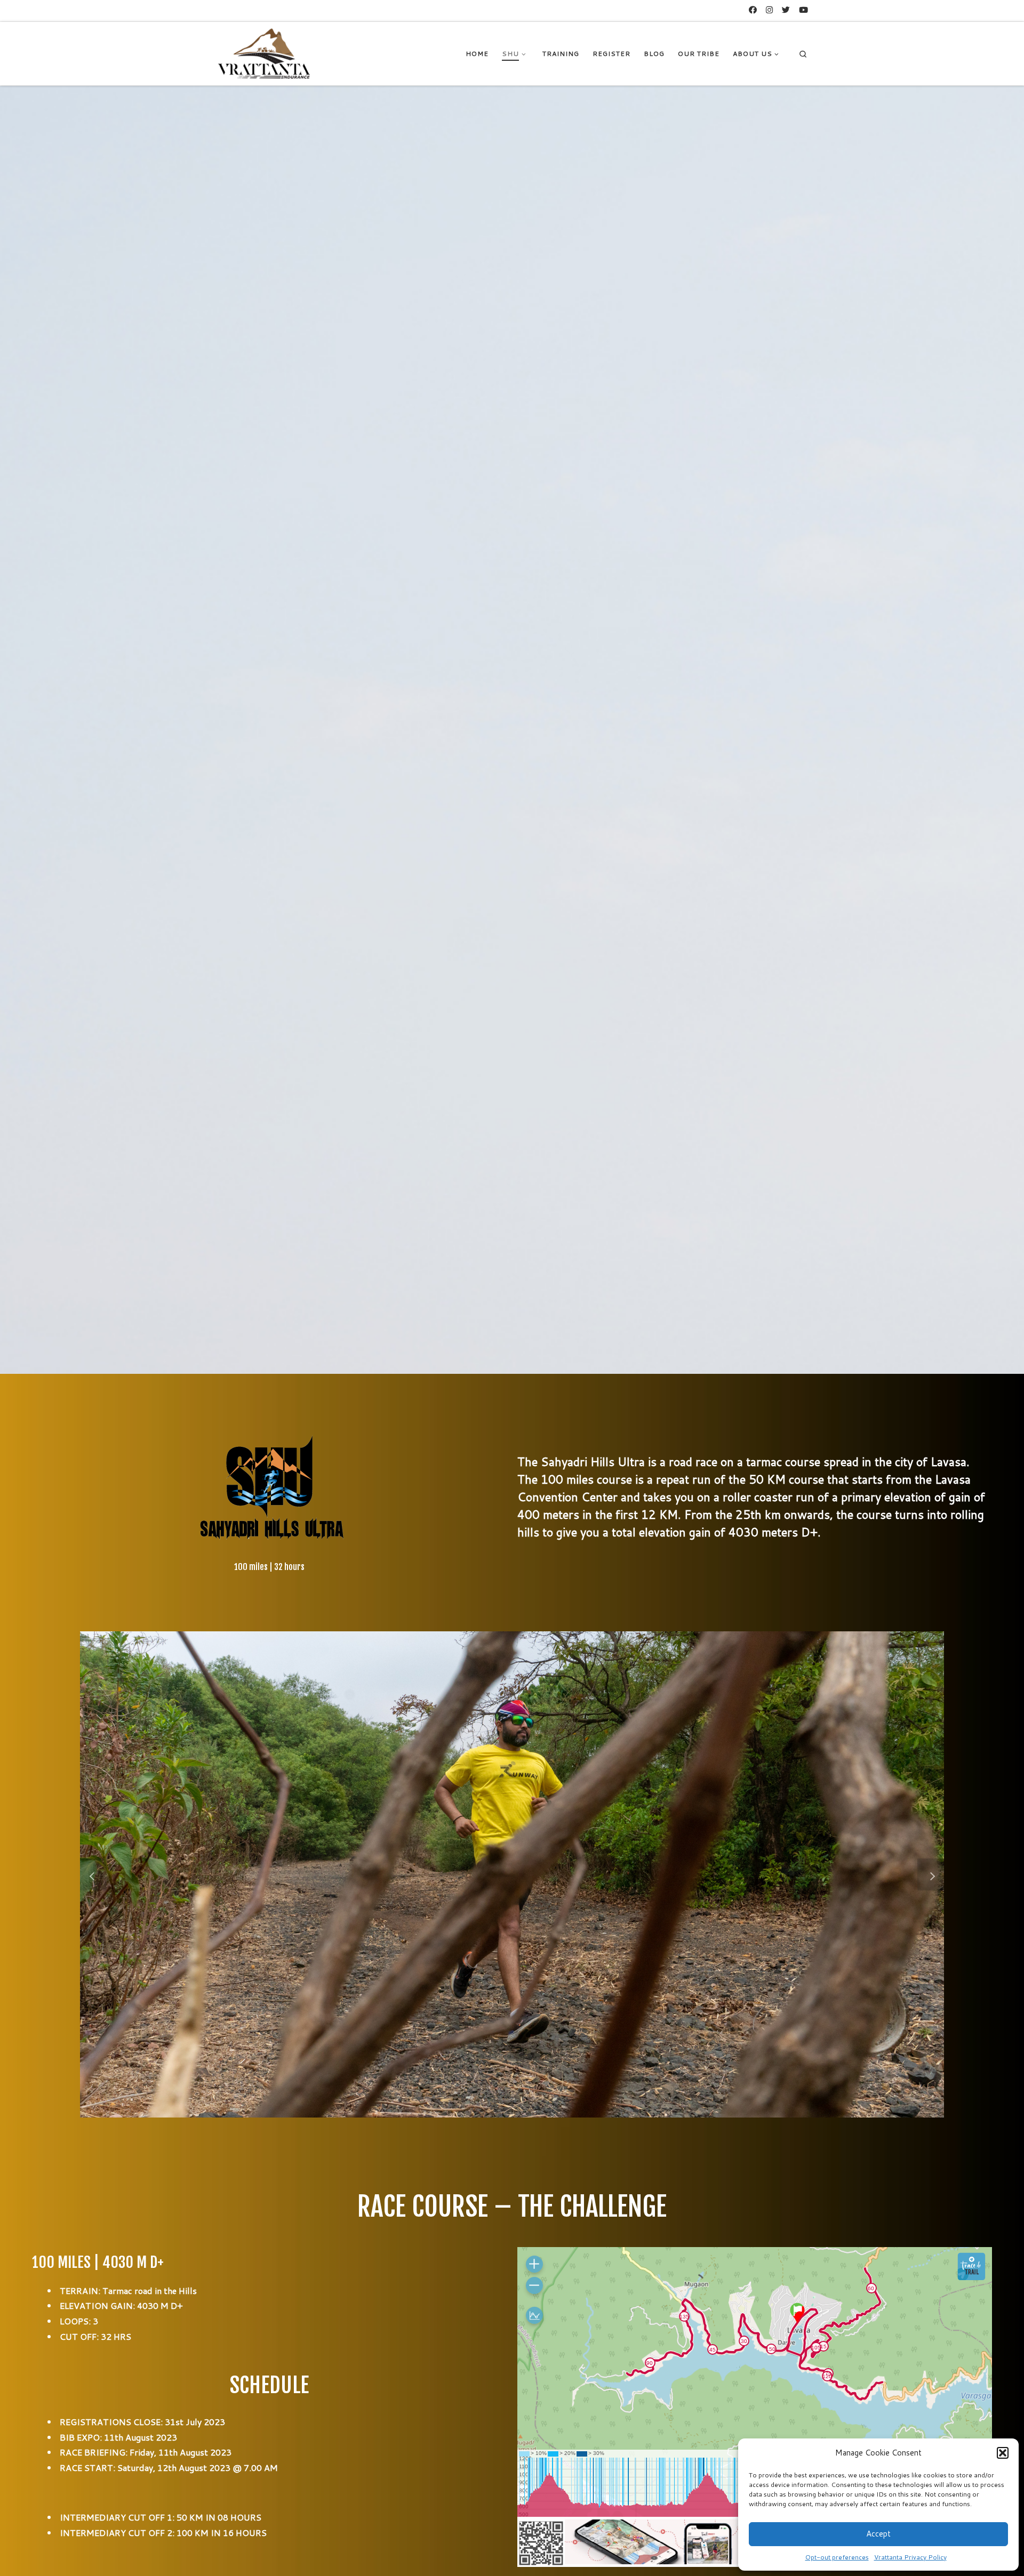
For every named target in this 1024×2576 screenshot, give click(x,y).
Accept (878, 2534)
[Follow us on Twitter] (786, 10)
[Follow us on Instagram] (769, 10)
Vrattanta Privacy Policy (910, 2557)
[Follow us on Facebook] (753, 10)
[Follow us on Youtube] (803, 10)
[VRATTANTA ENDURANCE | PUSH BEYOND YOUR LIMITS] (265, 53)
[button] (1003, 2453)
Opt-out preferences (837, 2557)
